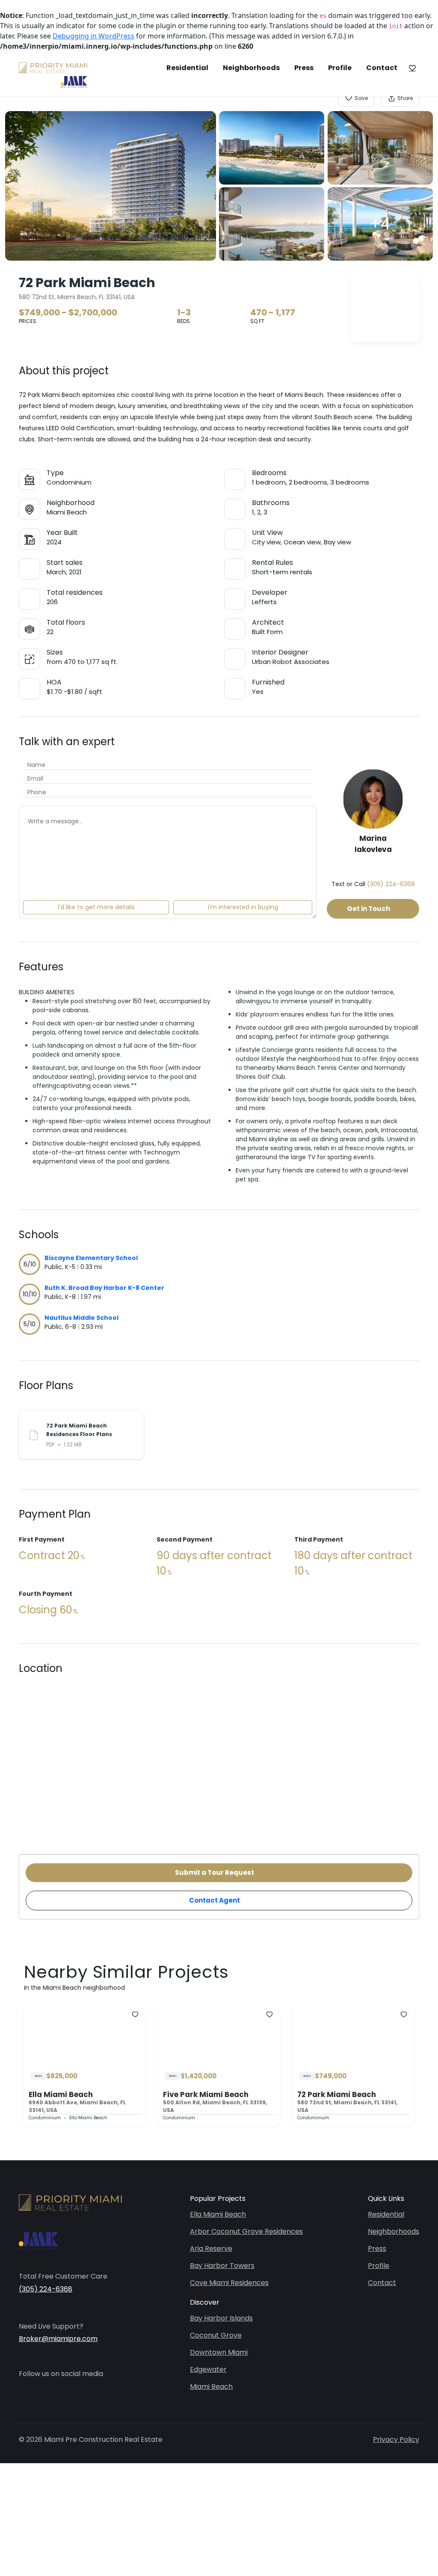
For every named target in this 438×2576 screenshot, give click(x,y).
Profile (340, 68)
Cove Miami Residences (229, 2283)
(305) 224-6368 (391, 884)
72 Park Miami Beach (337, 2094)
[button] (412, 68)
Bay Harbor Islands (221, 2318)
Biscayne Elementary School (91, 1258)
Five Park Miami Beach (206, 2094)
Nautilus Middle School (81, 1318)
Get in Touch (368, 909)
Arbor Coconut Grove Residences (246, 2231)
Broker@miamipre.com (58, 2339)
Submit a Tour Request (215, 1873)
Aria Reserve (211, 2248)
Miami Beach (211, 2387)
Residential (187, 68)
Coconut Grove (216, 2335)
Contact (382, 68)
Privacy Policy (396, 2439)
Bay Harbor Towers (222, 2266)
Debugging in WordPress (93, 36)
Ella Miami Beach (61, 2094)
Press (304, 68)
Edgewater (208, 2369)
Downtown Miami (219, 2352)
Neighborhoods (251, 68)
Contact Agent (215, 1900)
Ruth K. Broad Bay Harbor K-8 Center (104, 1288)
